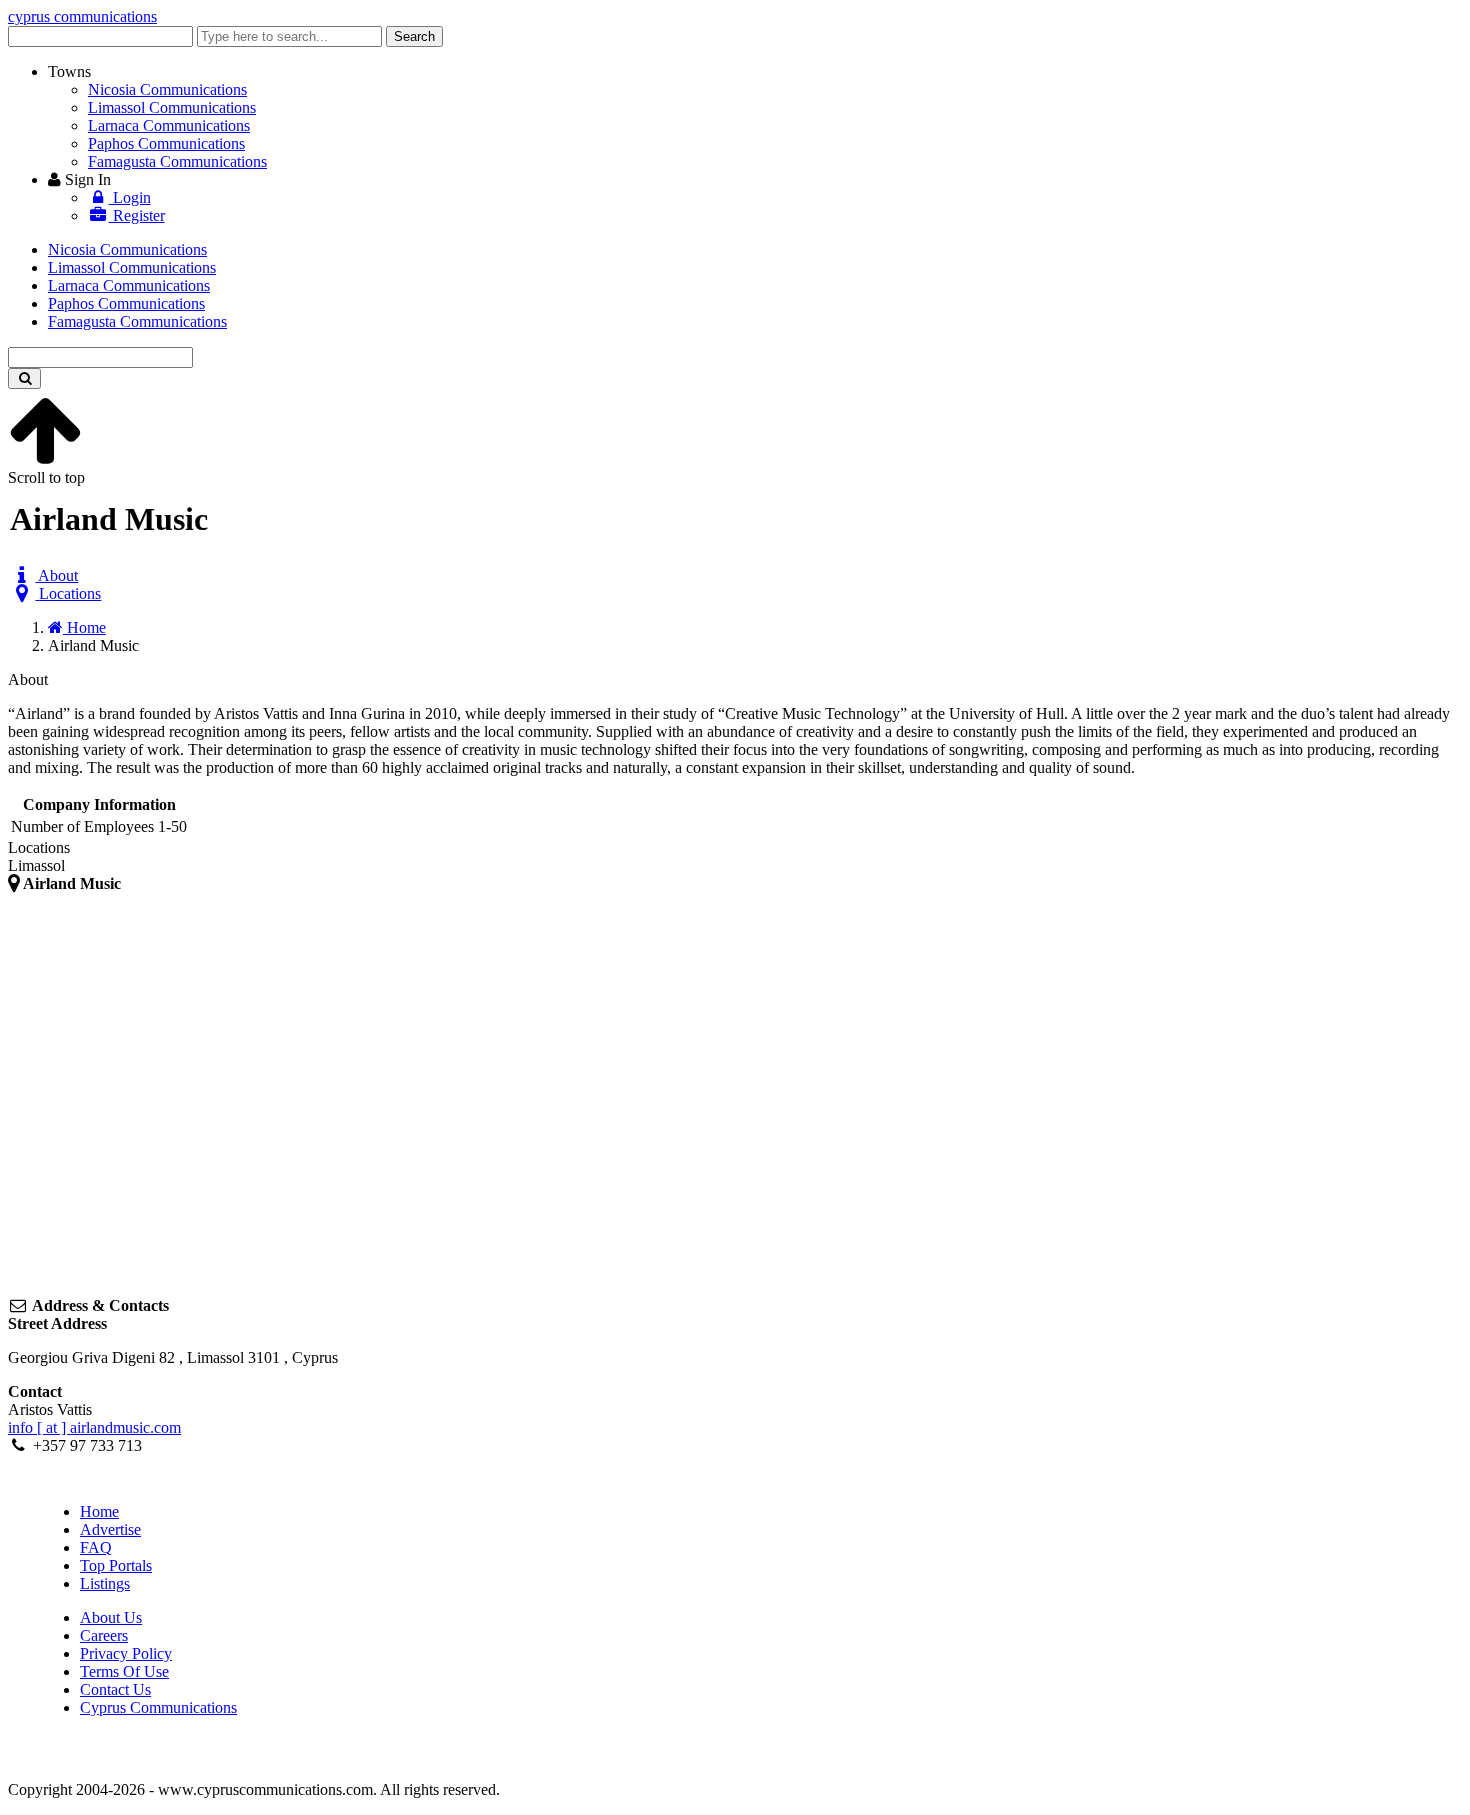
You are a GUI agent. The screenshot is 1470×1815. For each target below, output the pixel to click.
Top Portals (116, 1565)
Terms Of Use (124, 1671)
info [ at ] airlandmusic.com (94, 1427)
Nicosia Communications (167, 89)
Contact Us (115, 1689)
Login (130, 197)
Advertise (110, 1529)
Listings (105, 1583)
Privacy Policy (126, 1653)
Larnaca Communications (169, 125)
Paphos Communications (166, 143)
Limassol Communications (172, 107)
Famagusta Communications (177, 161)
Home (99, 1511)
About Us (111, 1617)
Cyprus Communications (158, 1707)
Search (414, 36)
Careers (104, 1635)
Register (137, 215)
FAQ (96, 1547)
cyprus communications (82, 16)
